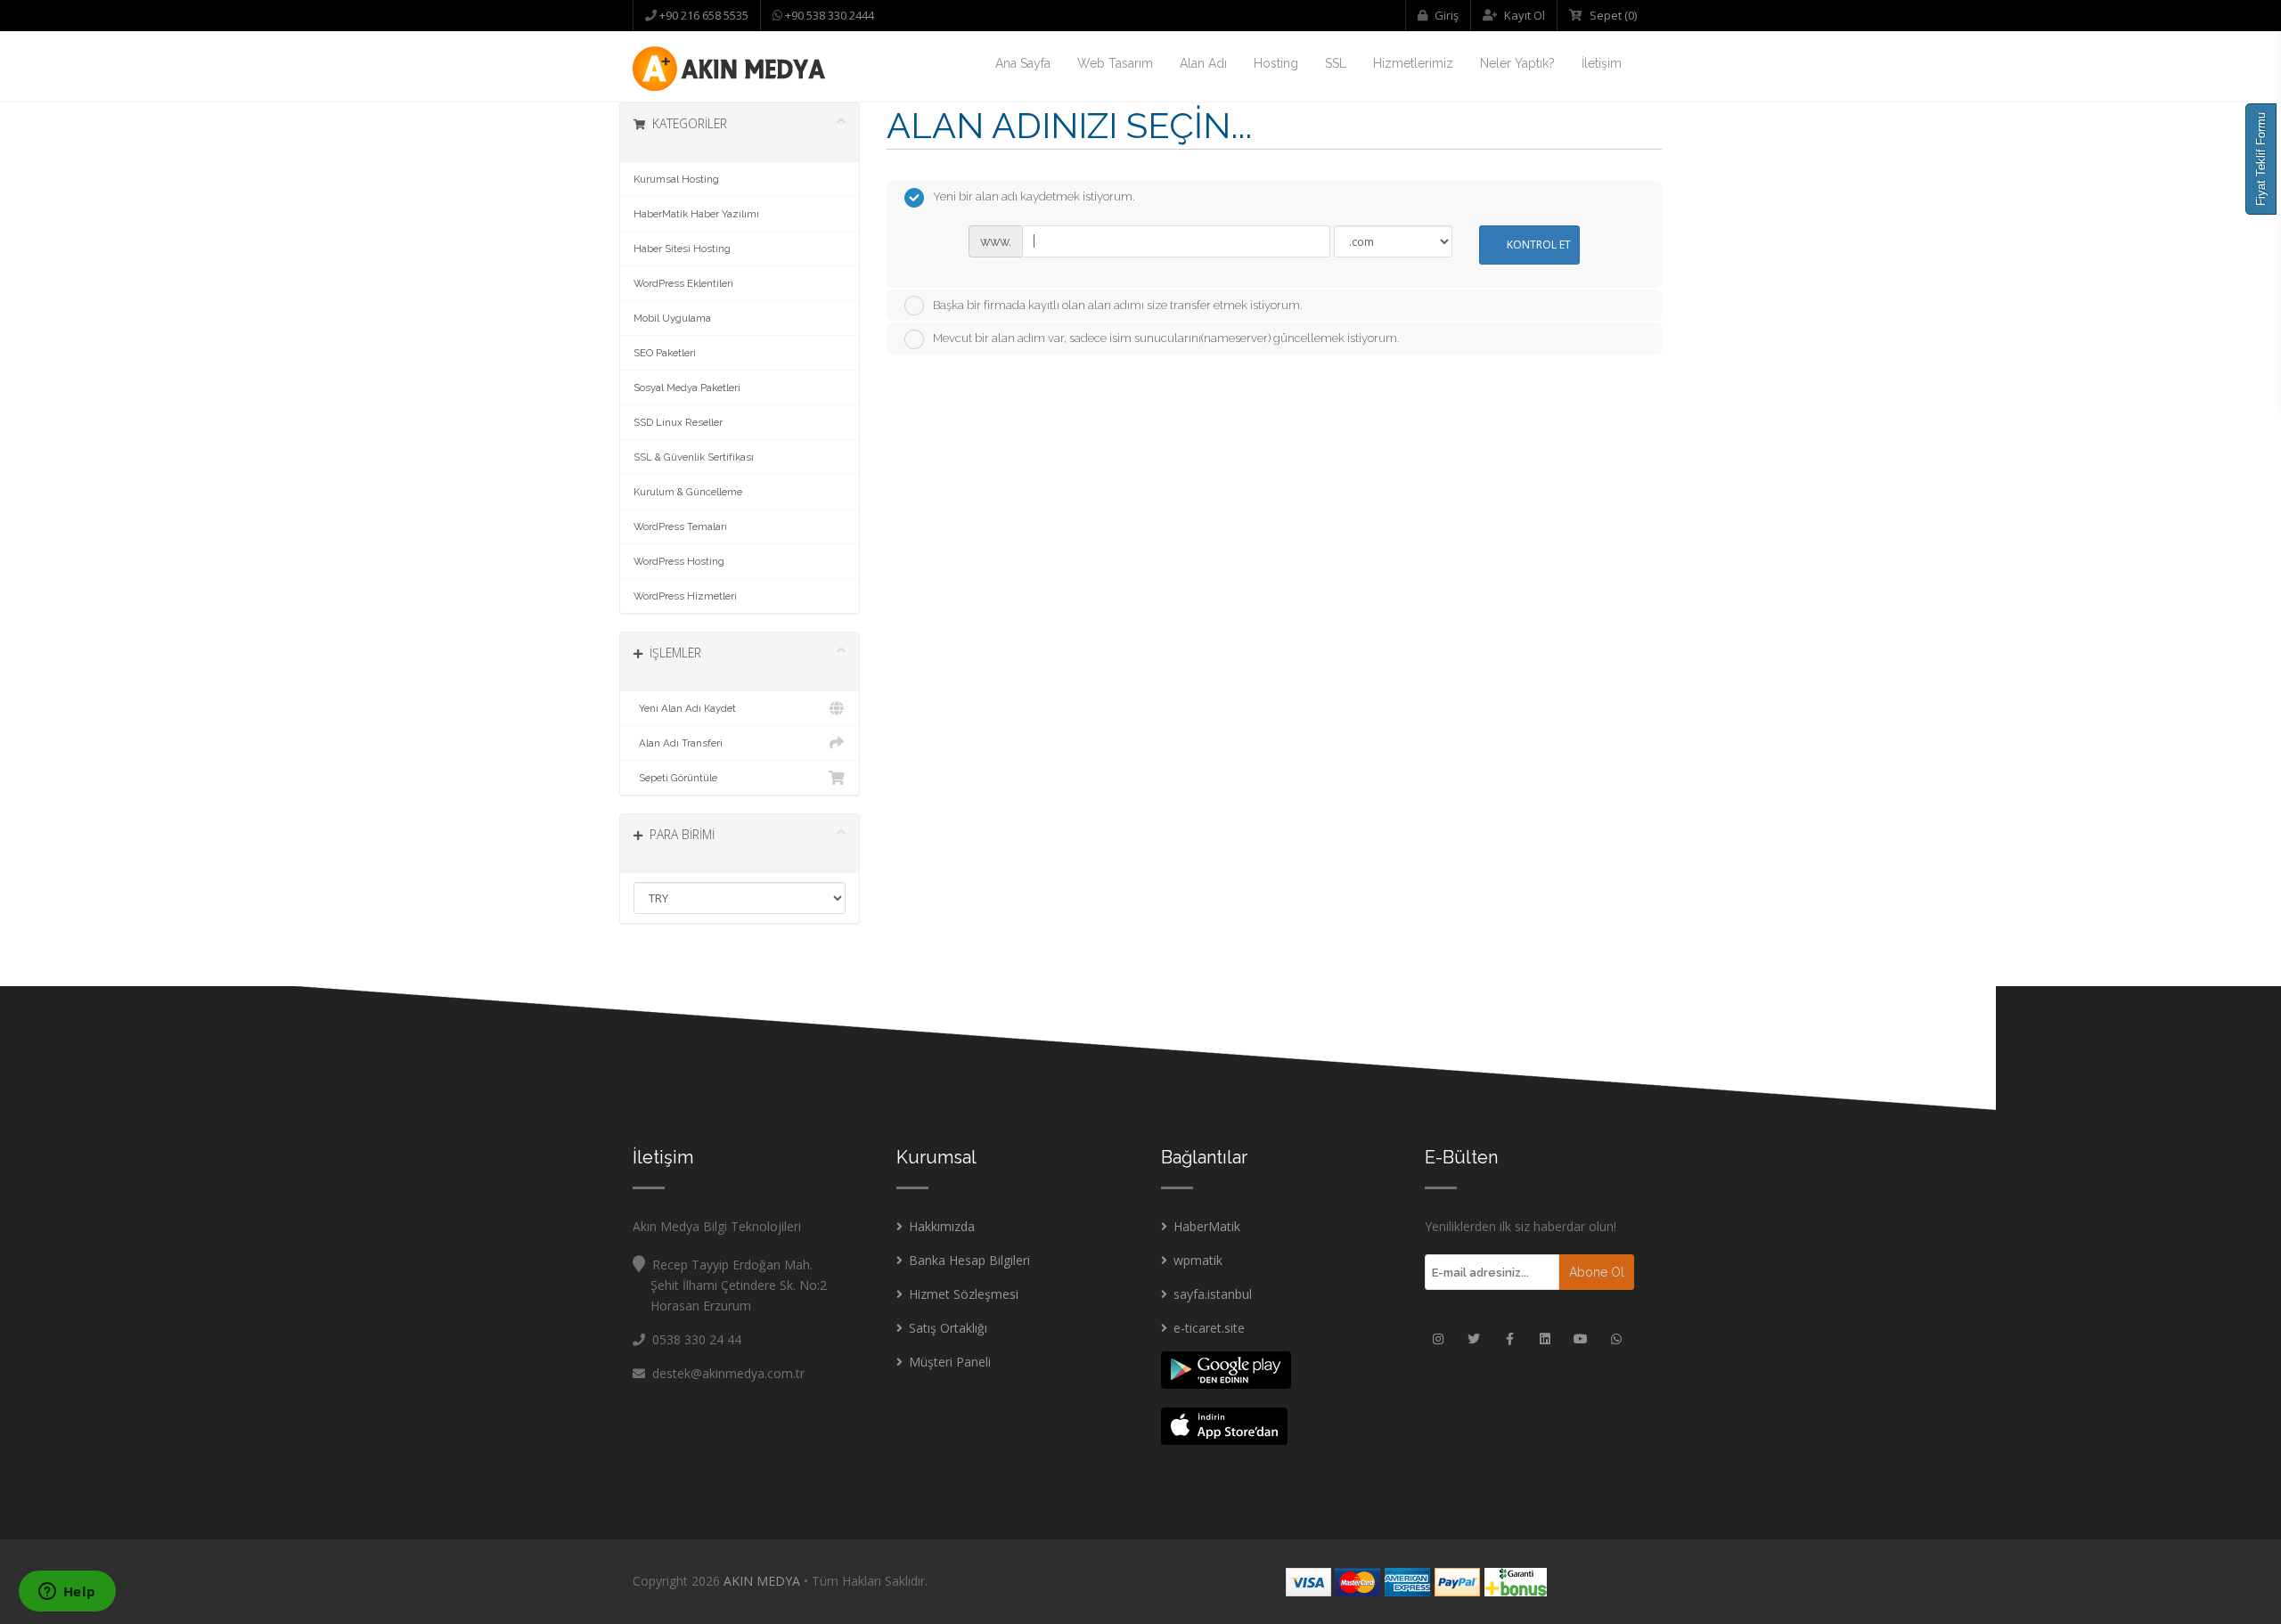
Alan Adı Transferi (678, 743)
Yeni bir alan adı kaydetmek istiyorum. (1034, 196)
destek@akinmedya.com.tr (725, 1373)
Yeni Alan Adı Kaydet (685, 708)
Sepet (1612, 15)
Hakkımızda (942, 1226)
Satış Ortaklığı (948, 1328)
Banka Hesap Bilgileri (969, 1260)
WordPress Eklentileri (683, 283)
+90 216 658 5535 (703, 15)
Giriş (1445, 15)
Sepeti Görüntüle (675, 778)
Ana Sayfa (1023, 63)
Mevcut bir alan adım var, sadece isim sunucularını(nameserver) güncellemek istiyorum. (1166, 338)
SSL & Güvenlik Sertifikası (694, 457)
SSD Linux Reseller (678, 422)
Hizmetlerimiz (1413, 63)
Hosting (1276, 63)
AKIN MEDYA (762, 1581)
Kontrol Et (1539, 245)
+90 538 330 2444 (828, 15)
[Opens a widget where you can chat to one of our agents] (67, 1593)
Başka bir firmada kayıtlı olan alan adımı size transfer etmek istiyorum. (1118, 305)
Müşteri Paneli (950, 1362)
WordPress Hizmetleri (685, 596)
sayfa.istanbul (1213, 1294)
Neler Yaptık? (1517, 63)
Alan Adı (1203, 63)
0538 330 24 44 (697, 1339)
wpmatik (1198, 1260)
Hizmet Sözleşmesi (964, 1294)
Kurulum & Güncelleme (688, 492)
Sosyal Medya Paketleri (687, 388)
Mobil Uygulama (672, 318)
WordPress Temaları (680, 526)
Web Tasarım (1115, 63)
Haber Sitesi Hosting (682, 249)
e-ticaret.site (1209, 1328)
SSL (1336, 63)
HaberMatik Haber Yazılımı (696, 214)
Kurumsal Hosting (676, 179)
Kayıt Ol (1523, 15)
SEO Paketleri (665, 353)
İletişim (1602, 63)
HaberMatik (1207, 1226)
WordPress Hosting (679, 561)
